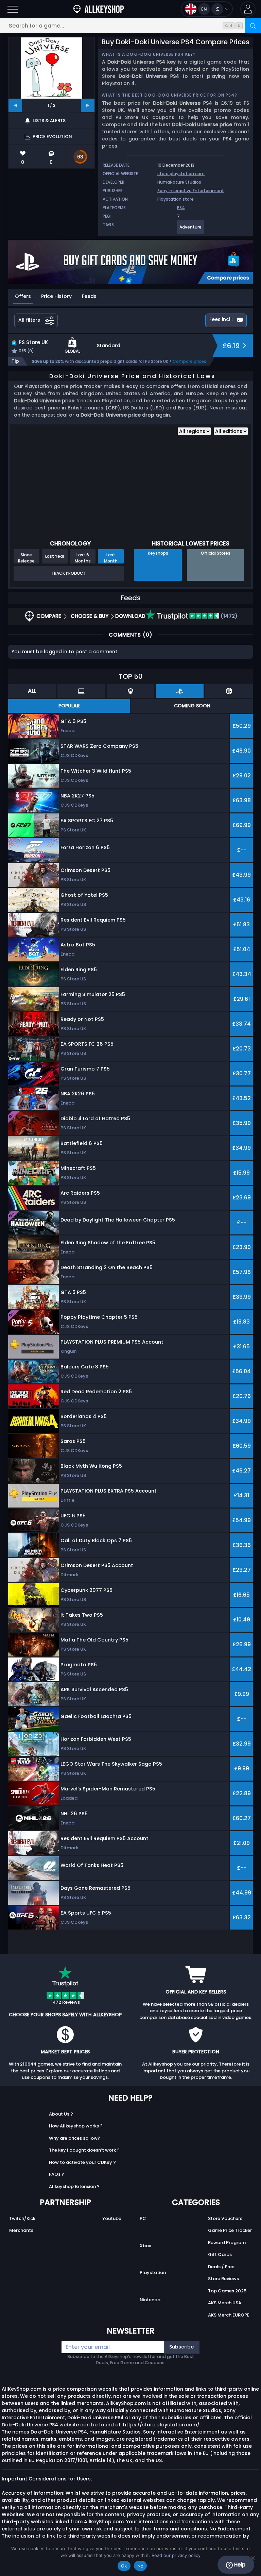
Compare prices (189, 361)
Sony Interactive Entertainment (191, 191)
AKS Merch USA (225, 2303)
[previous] (15, 105)
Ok (124, 2566)
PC (143, 2218)
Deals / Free (221, 2267)
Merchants (21, 2230)
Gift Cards (220, 2254)
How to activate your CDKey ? (82, 2162)
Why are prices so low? (75, 2138)
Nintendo (150, 2300)
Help (239, 2565)
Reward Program (227, 2243)
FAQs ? (57, 2174)
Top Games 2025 (227, 2291)
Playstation (153, 2272)
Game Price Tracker (230, 2230)
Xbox (145, 2246)
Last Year (55, 556)
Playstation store (176, 199)
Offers (23, 296)
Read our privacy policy (176, 2555)
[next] (88, 105)
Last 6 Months (83, 558)
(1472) (228, 616)
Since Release (26, 558)
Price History (56, 296)
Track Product (69, 573)
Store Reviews (223, 2279)
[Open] (13, 9)
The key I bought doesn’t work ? (84, 2150)
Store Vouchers (225, 2218)
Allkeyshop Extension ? (74, 2186)
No (141, 2566)
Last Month (111, 558)
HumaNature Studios (179, 182)
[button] (248, 9)
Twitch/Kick (22, 2218)
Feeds (89, 296)
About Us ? (61, 2114)
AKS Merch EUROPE (229, 2315)
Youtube (112, 2218)
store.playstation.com (181, 174)
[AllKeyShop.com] (99, 9)
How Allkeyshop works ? (76, 2126)
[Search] (253, 26)
